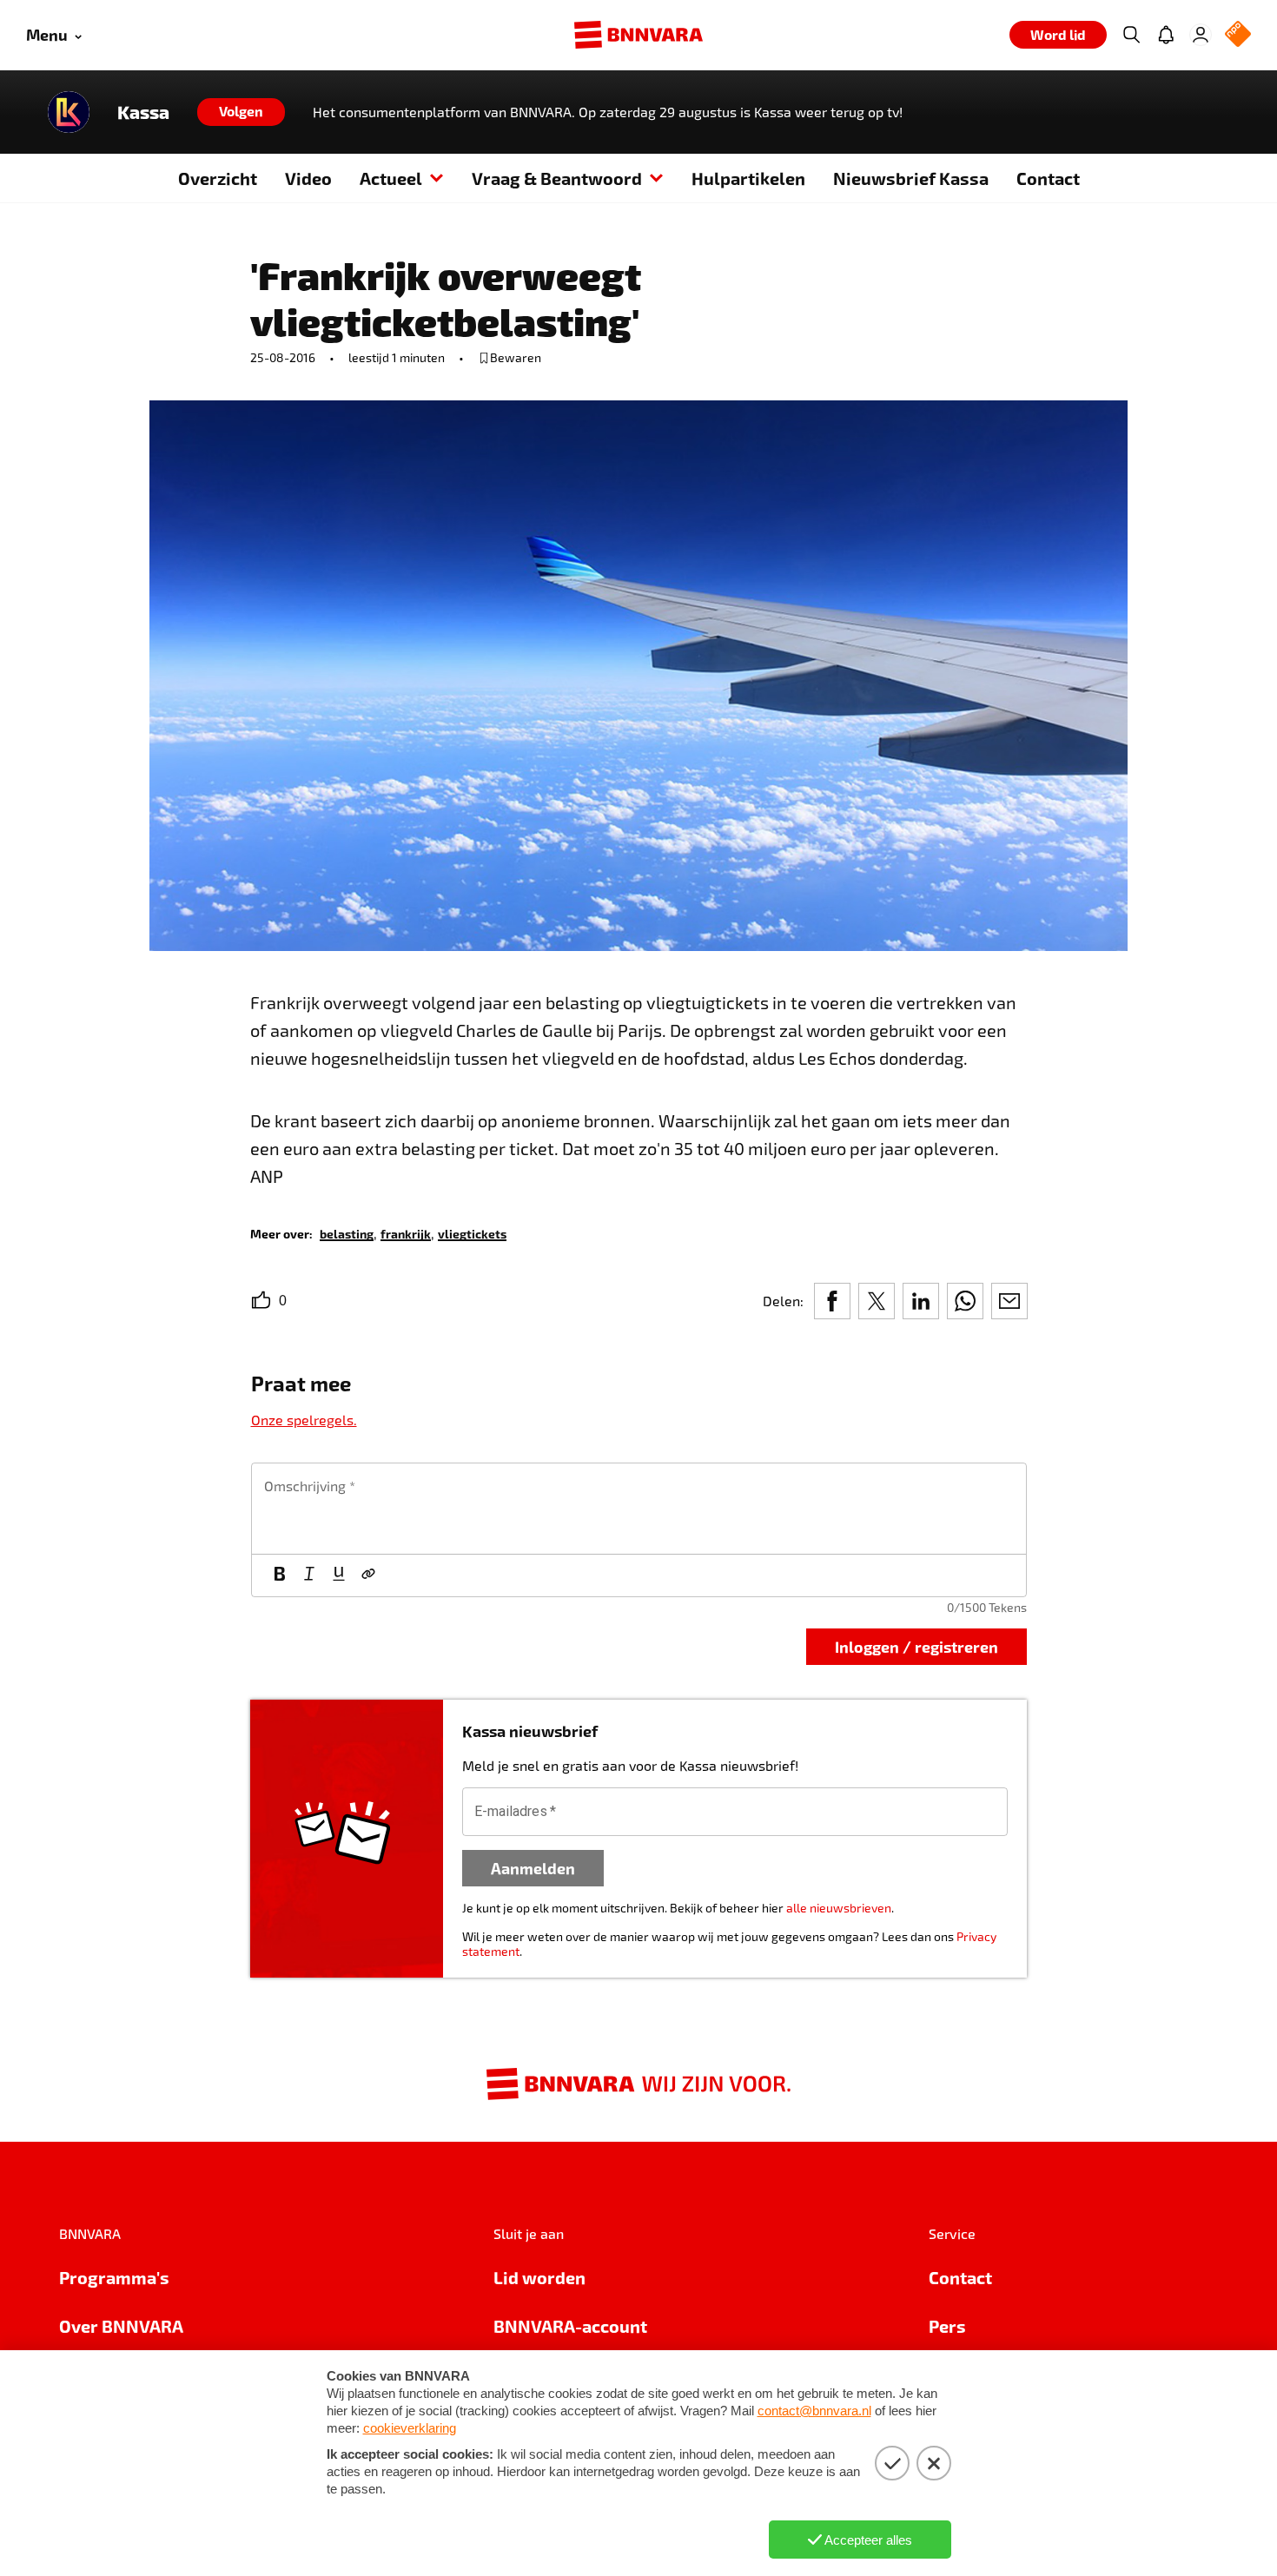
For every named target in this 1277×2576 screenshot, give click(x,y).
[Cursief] (309, 1575)
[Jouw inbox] (1166, 35)
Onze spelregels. (304, 1420)
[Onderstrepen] (339, 1575)
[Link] (368, 1575)
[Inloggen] (1201, 35)
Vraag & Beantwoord (557, 178)
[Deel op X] (877, 1301)
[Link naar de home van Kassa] (69, 112)
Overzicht (218, 178)
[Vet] (280, 1575)
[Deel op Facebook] (832, 1301)
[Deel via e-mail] (1009, 1301)
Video (308, 178)
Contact (1048, 178)
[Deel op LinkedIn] (921, 1301)
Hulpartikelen (748, 178)
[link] (347, 1233)
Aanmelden (533, 1868)
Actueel (391, 178)
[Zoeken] (1131, 35)
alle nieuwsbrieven (839, 1908)
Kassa (143, 112)
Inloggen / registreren (916, 1646)
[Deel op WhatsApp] (965, 1301)
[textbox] (639, 1509)
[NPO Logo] (1238, 35)
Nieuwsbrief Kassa (911, 178)
